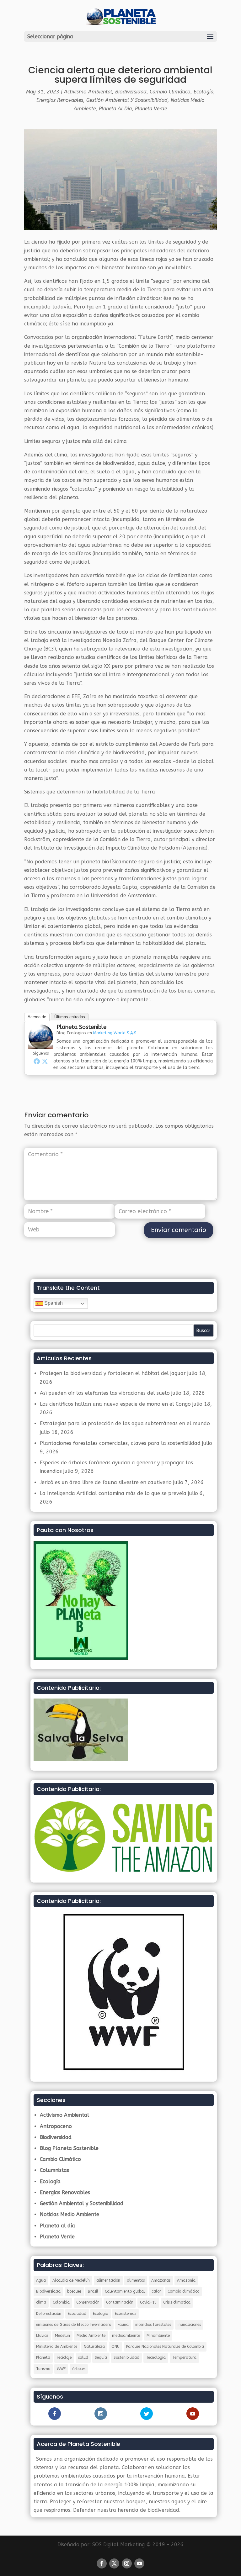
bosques (74, 2291)
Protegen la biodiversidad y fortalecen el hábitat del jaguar (113, 1373)
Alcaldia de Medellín (71, 2280)
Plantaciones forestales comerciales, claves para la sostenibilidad (120, 1443)
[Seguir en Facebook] (102, 2563)
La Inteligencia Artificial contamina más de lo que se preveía (113, 1493)
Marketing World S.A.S (115, 1033)
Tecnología (156, 2357)
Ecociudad (77, 2314)
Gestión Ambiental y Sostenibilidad (127, 100)
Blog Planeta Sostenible (69, 2148)
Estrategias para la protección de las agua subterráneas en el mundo (125, 1423)
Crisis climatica (177, 2302)
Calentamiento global (125, 2291)
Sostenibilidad (126, 2357)
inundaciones (189, 2325)
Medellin (62, 2336)
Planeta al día (115, 109)
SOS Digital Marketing (118, 2544)
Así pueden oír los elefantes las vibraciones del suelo (105, 1393)
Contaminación (120, 2302)
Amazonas (161, 2280)
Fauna (123, 2325)
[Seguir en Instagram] (127, 2563)
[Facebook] (37, 1061)
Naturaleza (94, 2347)
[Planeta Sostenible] (41, 1045)
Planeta (43, 2357)
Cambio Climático (170, 92)
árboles (79, 2369)
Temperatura (184, 2357)
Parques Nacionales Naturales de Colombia (165, 2347)
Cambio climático (183, 2291)
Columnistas (54, 2170)
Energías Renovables (60, 100)
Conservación (88, 2302)
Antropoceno (56, 2126)
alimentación (108, 2280)
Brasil (93, 2291)
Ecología (204, 92)
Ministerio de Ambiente (57, 2347)
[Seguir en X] (114, 2563)
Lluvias (42, 2336)
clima (41, 2302)
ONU (115, 2347)
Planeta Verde (151, 109)
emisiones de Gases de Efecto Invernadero (74, 2325)
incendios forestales (153, 2325)
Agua (41, 2280)
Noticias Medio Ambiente (70, 2214)
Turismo (43, 2369)
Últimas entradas (70, 1017)
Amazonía (186, 2280)
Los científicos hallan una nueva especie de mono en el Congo (115, 1404)
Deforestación (49, 2314)
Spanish (53, 1303)
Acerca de (37, 1017)
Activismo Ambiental (88, 92)
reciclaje (64, 2357)
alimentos (136, 2280)
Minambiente (158, 2336)
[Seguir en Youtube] (139, 2563)
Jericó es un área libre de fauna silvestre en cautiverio (106, 1482)
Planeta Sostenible (81, 1027)
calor (156, 2291)
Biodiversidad (131, 92)
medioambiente (126, 2336)
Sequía (101, 2357)
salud (83, 2357)
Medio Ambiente (91, 2336)
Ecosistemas (126, 2314)
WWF (61, 2369)
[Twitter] (45, 1061)
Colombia (61, 2302)
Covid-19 (148, 2302)
